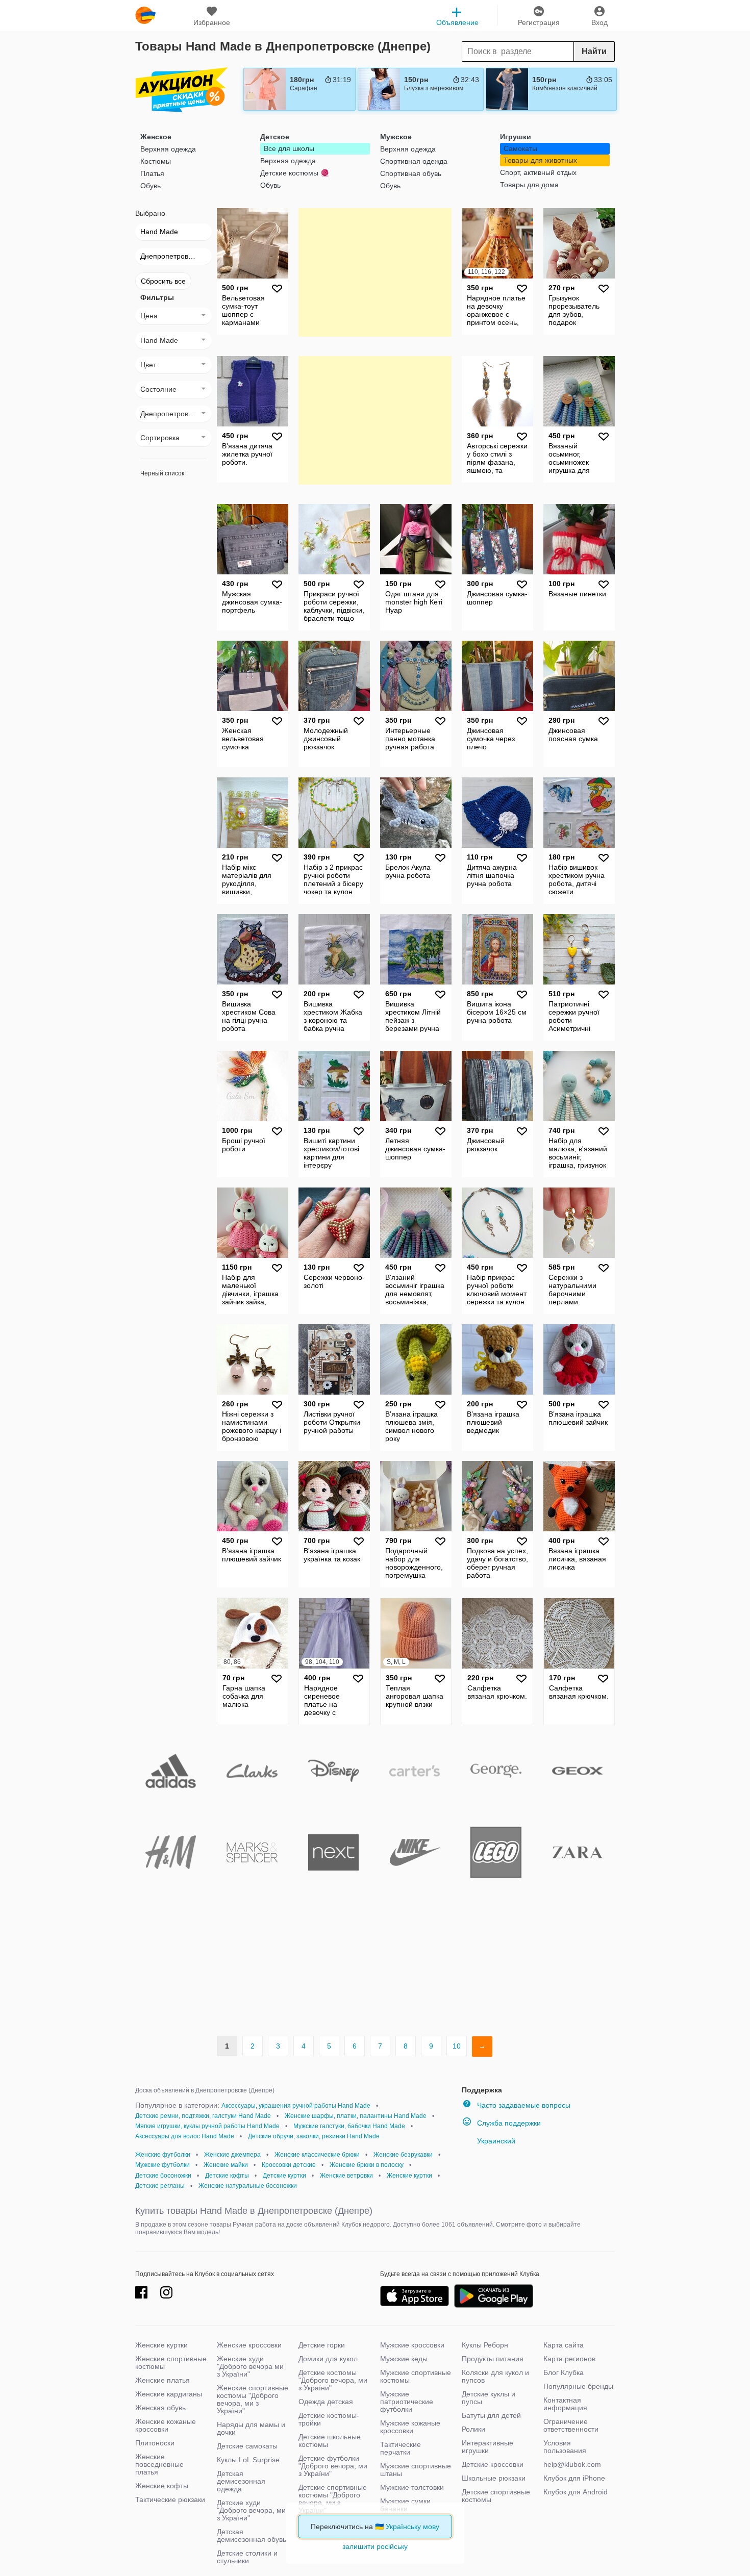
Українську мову (412, 2527)
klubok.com (145, 15)
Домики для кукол (328, 2359)
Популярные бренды (578, 2386)
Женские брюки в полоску (367, 2165)
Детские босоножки (163, 2176)
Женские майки (226, 2165)
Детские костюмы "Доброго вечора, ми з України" (333, 2380)
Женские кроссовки (249, 2345)
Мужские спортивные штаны (416, 2470)
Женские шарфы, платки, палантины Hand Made (356, 2116)
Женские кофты (162, 2486)
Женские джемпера (232, 2155)
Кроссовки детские (289, 2165)
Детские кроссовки (493, 2464)
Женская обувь (160, 2408)
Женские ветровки (346, 2176)
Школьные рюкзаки (494, 2478)
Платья (152, 173)
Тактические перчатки (401, 2448)
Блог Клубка (564, 2372)
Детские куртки (284, 2176)
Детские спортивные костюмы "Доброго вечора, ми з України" (333, 2499)
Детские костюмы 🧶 (295, 173)
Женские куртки (409, 2176)
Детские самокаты (247, 2446)
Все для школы (289, 148)
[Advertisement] (375, 272)
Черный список (162, 473)
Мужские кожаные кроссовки (410, 2427)
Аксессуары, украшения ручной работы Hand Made (296, 2106)
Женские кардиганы (169, 2394)
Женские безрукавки (403, 2155)
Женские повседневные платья (159, 2464)
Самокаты (520, 148)
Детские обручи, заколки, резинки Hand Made (314, 2136)
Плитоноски (155, 2443)
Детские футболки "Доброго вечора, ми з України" (333, 2466)
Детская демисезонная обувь (252, 2535)
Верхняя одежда (168, 149)
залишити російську (375, 2546)
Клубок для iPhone (574, 2478)
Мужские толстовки (412, 2487)
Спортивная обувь (411, 173)
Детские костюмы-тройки (329, 2419)
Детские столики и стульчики (247, 2557)
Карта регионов (569, 2359)
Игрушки (516, 137)
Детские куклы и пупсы (489, 2398)
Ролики (473, 2429)
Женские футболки (163, 2155)
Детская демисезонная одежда (241, 2481)
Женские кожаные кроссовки (166, 2425)
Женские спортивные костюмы (171, 2363)
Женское (156, 137)
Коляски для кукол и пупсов (495, 2376)
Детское (275, 137)
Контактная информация (565, 2404)
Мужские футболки (162, 2165)
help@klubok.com (572, 2464)
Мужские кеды (404, 2359)
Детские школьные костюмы (330, 2441)
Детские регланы (160, 2186)
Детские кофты (227, 2176)
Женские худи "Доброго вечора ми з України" (250, 2366)
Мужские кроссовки (412, 2345)
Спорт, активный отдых (538, 172)
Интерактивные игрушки (487, 2447)
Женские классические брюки (317, 2155)
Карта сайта (564, 2345)
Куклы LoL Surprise (248, 2460)
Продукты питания (493, 2359)
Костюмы (156, 161)
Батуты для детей (491, 2415)
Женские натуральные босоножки (248, 2186)
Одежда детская (326, 2402)
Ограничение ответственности (571, 2425)
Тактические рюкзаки (170, 2499)
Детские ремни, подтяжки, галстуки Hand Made (203, 2116)
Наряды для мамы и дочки (251, 2428)
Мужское (396, 137)
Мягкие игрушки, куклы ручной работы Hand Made (207, 2126)
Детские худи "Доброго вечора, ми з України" (251, 2510)
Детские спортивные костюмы (496, 2496)
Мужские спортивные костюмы (416, 2376)
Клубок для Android (576, 2492)
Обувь (151, 186)
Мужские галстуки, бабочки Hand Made (349, 2126)
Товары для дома (529, 185)
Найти (594, 51)
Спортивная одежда (414, 161)
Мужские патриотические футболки (407, 2402)
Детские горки (322, 2345)
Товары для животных (540, 160)
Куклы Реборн (485, 2345)
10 (457, 2046)
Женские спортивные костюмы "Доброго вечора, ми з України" (253, 2399)
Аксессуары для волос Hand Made (185, 2136)
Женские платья (162, 2380)
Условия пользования (565, 2447)
